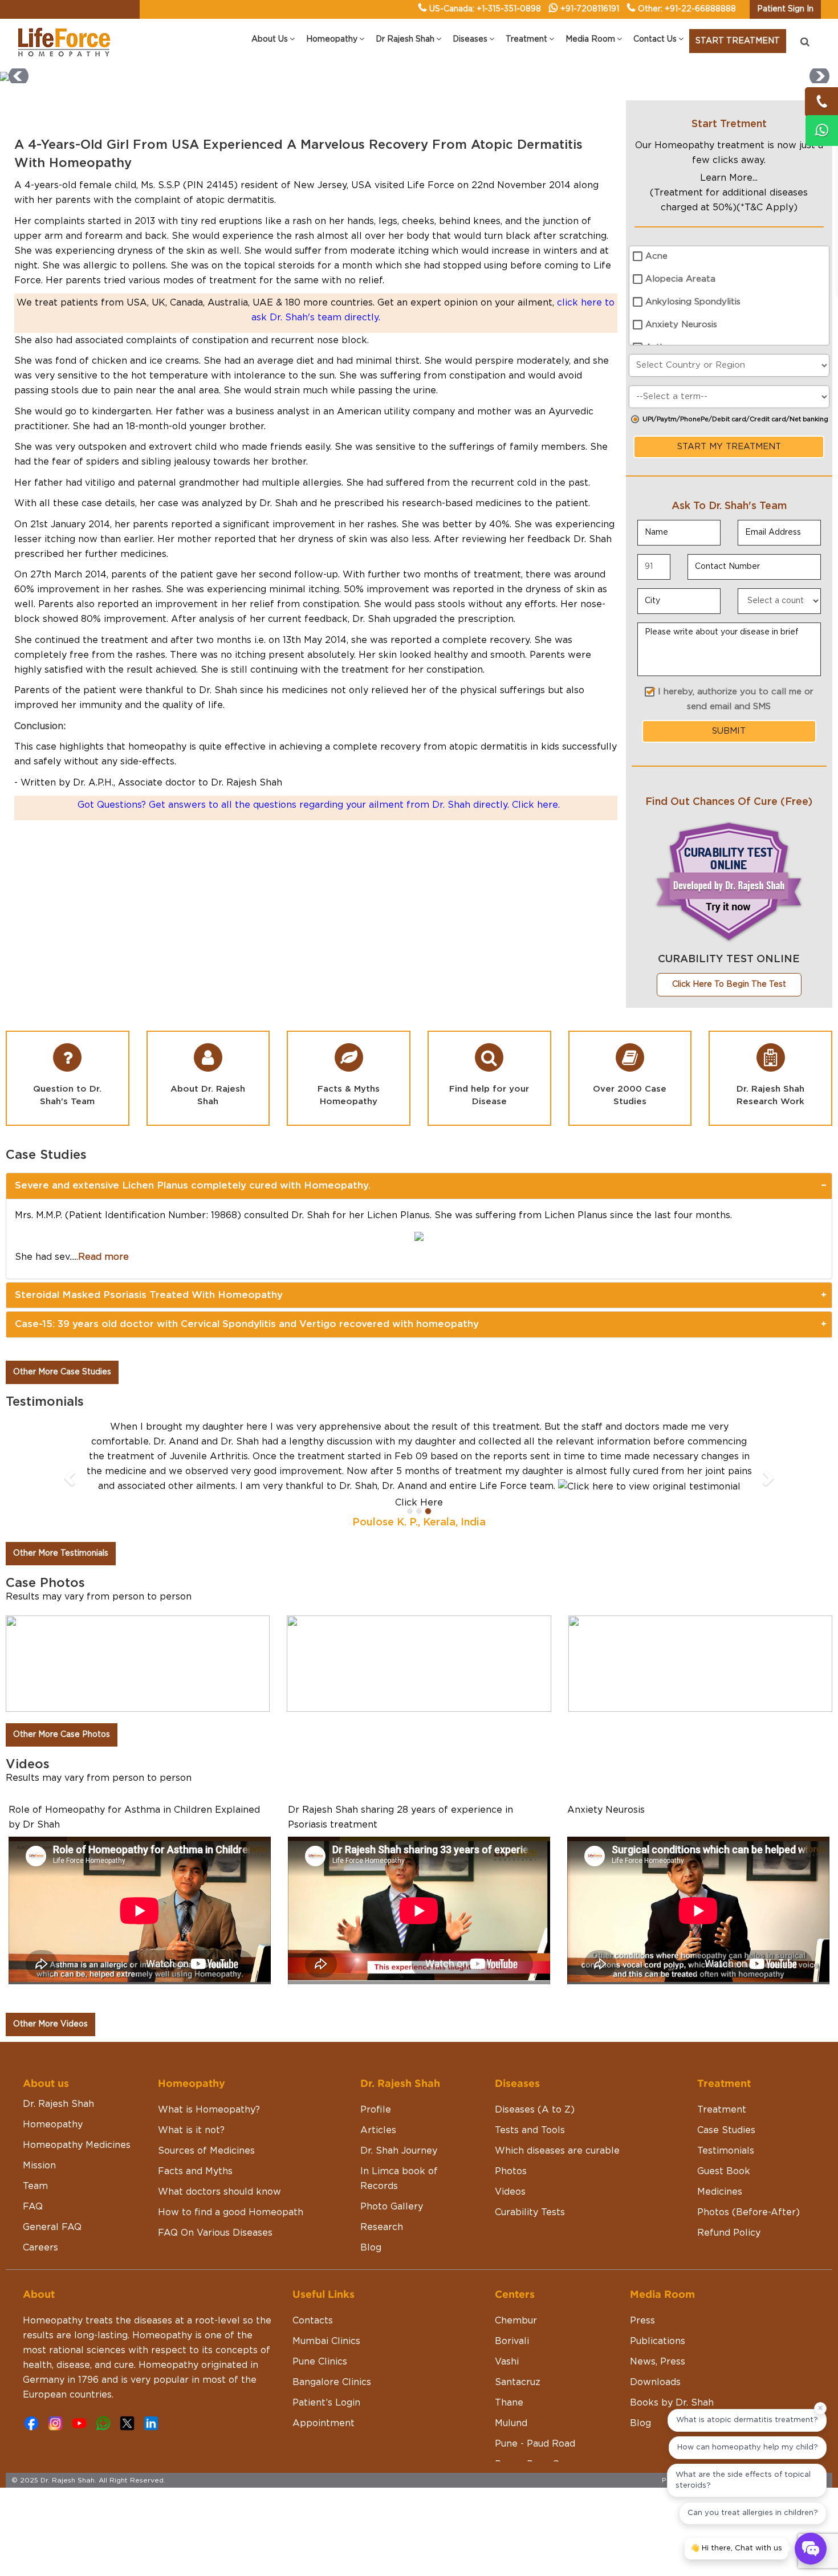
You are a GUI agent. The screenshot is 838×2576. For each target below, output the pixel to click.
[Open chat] (811, 2549)
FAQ (33, 2207)
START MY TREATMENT (729, 447)
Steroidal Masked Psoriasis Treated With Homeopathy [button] (149, 1295)
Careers (40, 2248)
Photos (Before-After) (748, 2212)
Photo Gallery (392, 2207)
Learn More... (729, 178)
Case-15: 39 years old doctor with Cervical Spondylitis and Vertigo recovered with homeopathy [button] (247, 1324)
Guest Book (724, 2171)
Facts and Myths (195, 2171)
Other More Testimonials (61, 1553)
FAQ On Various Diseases (215, 2233)
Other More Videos (50, 2024)
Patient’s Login (326, 2403)
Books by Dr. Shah (672, 2403)
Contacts (313, 2321)
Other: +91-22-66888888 (687, 9)
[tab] (419, 1186)
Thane (509, 2403)
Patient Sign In (785, 9)
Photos (511, 2171)
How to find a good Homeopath (231, 2212)
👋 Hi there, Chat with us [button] (736, 2548)
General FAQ (52, 2227)
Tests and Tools (530, 2130)
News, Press (658, 2362)
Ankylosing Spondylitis (693, 302)
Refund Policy (729, 2233)
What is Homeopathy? (209, 2110)
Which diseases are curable (557, 2151)
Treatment (722, 2110)
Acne (656, 256)
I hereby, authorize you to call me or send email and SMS (736, 699)
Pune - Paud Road (535, 2444)
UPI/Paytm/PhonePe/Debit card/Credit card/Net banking (735, 419)
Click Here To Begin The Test (729, 984)
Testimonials (726, 2151)
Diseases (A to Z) (535, 2110)
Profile (376, 2110)
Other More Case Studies (62, 1372)
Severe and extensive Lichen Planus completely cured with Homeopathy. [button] (193, 1185)
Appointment (324, 2423)
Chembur (516, 2321)
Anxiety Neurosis (681, 325)
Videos (510, 2192)
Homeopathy (53, 2125)
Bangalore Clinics (332, 2382)
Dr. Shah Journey (399, 2151)
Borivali (512, 2341)
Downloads (655, 2382)
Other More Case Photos (62, 1735)
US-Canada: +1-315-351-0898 (485, 9)
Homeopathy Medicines (77, 2145)
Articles (378, 2130)
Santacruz (518, 2382)
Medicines (720, 2192)
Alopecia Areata (680, 279)
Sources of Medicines (206, 2151)
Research (382, 2227)
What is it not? (191, 2130)
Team (35, 2186)
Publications (658, 2341)
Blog (371, 2248)
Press (642, 2321)
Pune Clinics (320, 2362)
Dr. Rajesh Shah (58, 2104)
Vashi (507, 2362)
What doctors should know (219, 2192)
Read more (103, 1257)
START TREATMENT (738, 41)
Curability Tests (530, 2212)
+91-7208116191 (590, 9)
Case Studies (726, 2130)
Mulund (511, 2423)
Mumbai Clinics (326, 2341)
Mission (39, 2166)
